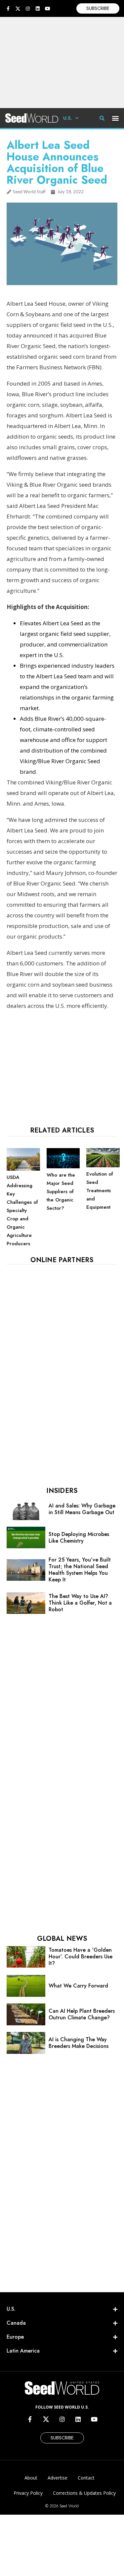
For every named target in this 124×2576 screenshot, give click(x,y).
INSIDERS (62, 1491)
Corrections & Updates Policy (84, 2493)
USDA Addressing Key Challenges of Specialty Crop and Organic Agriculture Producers (22, 1210)
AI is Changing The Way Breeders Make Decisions (79, 2043)
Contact (86, 2478)
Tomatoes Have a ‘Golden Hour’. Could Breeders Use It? (81, 1957)
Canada (16, 2323)
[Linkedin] (38, 9)
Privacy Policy (28, 2493)
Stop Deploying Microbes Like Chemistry (79, 1537)
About (31, 2478)
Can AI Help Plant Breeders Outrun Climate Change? (82, 2014)
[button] (116, 118)
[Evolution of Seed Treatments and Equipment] (103, 1166)
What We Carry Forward (78, 1986)
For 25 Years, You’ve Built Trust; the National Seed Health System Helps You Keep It (80, 1570)
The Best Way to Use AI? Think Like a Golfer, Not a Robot (80, 1603)
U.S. (68, 118)
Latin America (23, 2351)
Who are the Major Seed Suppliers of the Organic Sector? (61, 1192)
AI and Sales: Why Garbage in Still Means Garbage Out (82, 1509)
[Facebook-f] (8, 9)
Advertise (58, 2478)
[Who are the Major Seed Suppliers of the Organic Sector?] (63, 1167)
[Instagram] (28, 9)
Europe (15, 2337)
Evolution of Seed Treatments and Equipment (100, 1191)
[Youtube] (48, 9)
